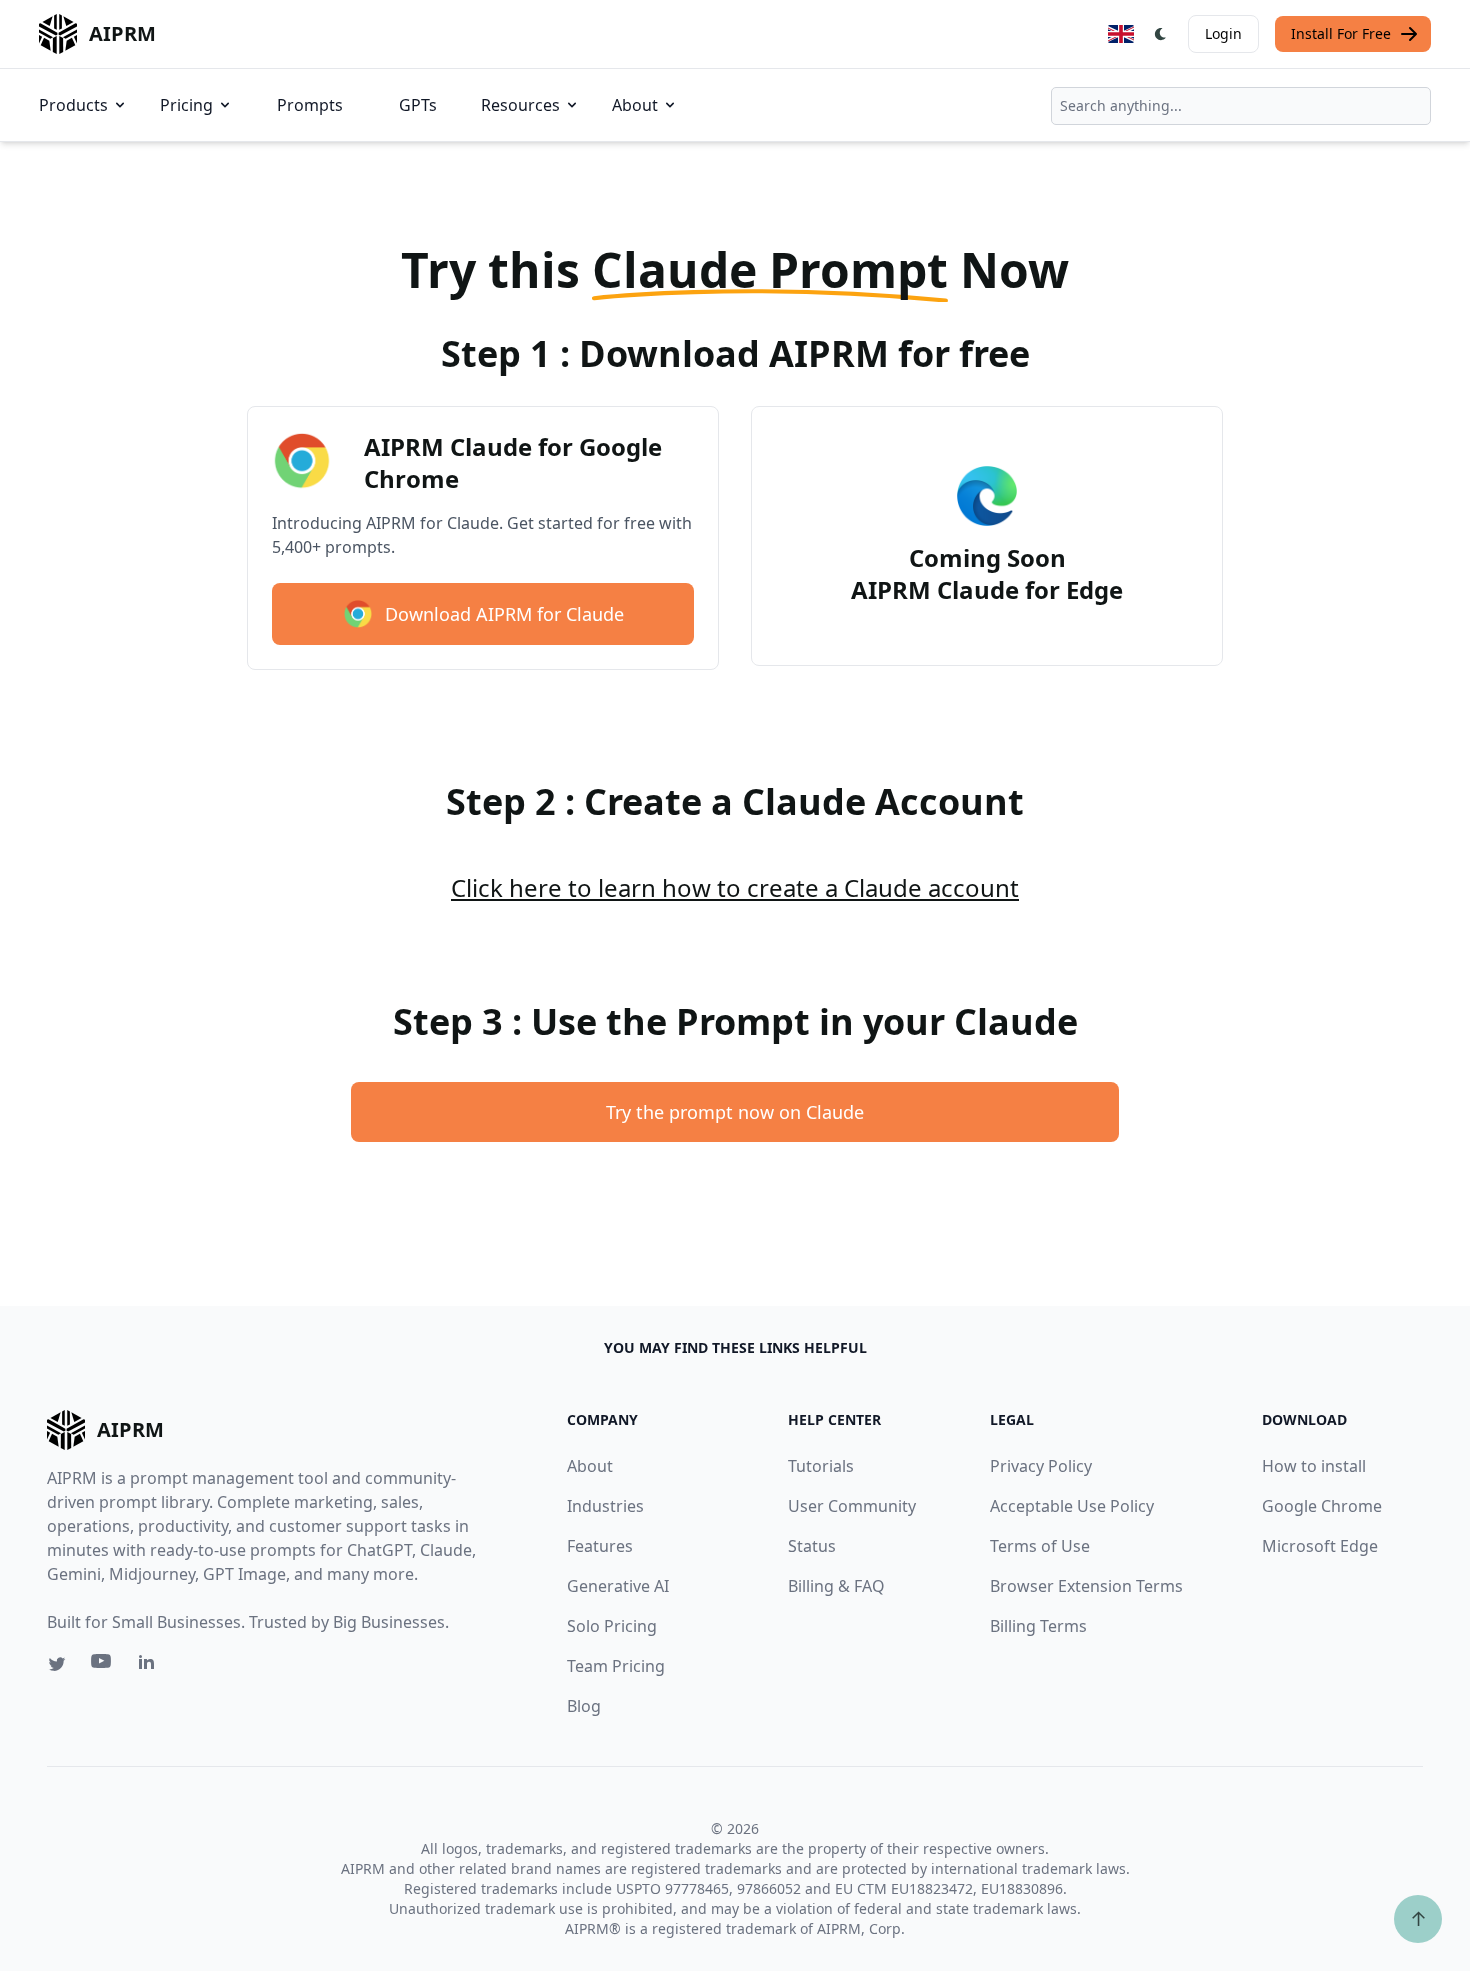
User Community (852, 1506)
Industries (605, 1506)
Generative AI (618, 1586)
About (635, 105)
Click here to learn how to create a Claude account (735, 887)
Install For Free (1341, 33)
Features (600, 1546)
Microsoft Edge (1320, 1546)
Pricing (186, 105)
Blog (584, 1706)
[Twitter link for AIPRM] (57, 1664)
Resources (520, 105)
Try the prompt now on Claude (735, 1112)
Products (73, 105)
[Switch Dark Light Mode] (1161, 34)
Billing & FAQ (836, 1586)
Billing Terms (1038, 1626)
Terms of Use (1040, 1546)
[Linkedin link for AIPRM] (151, 1666)
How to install (1314, 1466)
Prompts (310, 105)
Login (1223, 33)
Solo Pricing (612, 1626)
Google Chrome (1322, 1506)
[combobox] (1241, 106)
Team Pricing (616, 1666)
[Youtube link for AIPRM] (103, 1666)
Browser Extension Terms (1086, 1586)
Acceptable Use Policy (1072, 1506)
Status (812, 1546)
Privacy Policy (1041, 1466)
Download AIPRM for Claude (504, 614)
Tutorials (821, 1466)
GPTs (418, 105)
